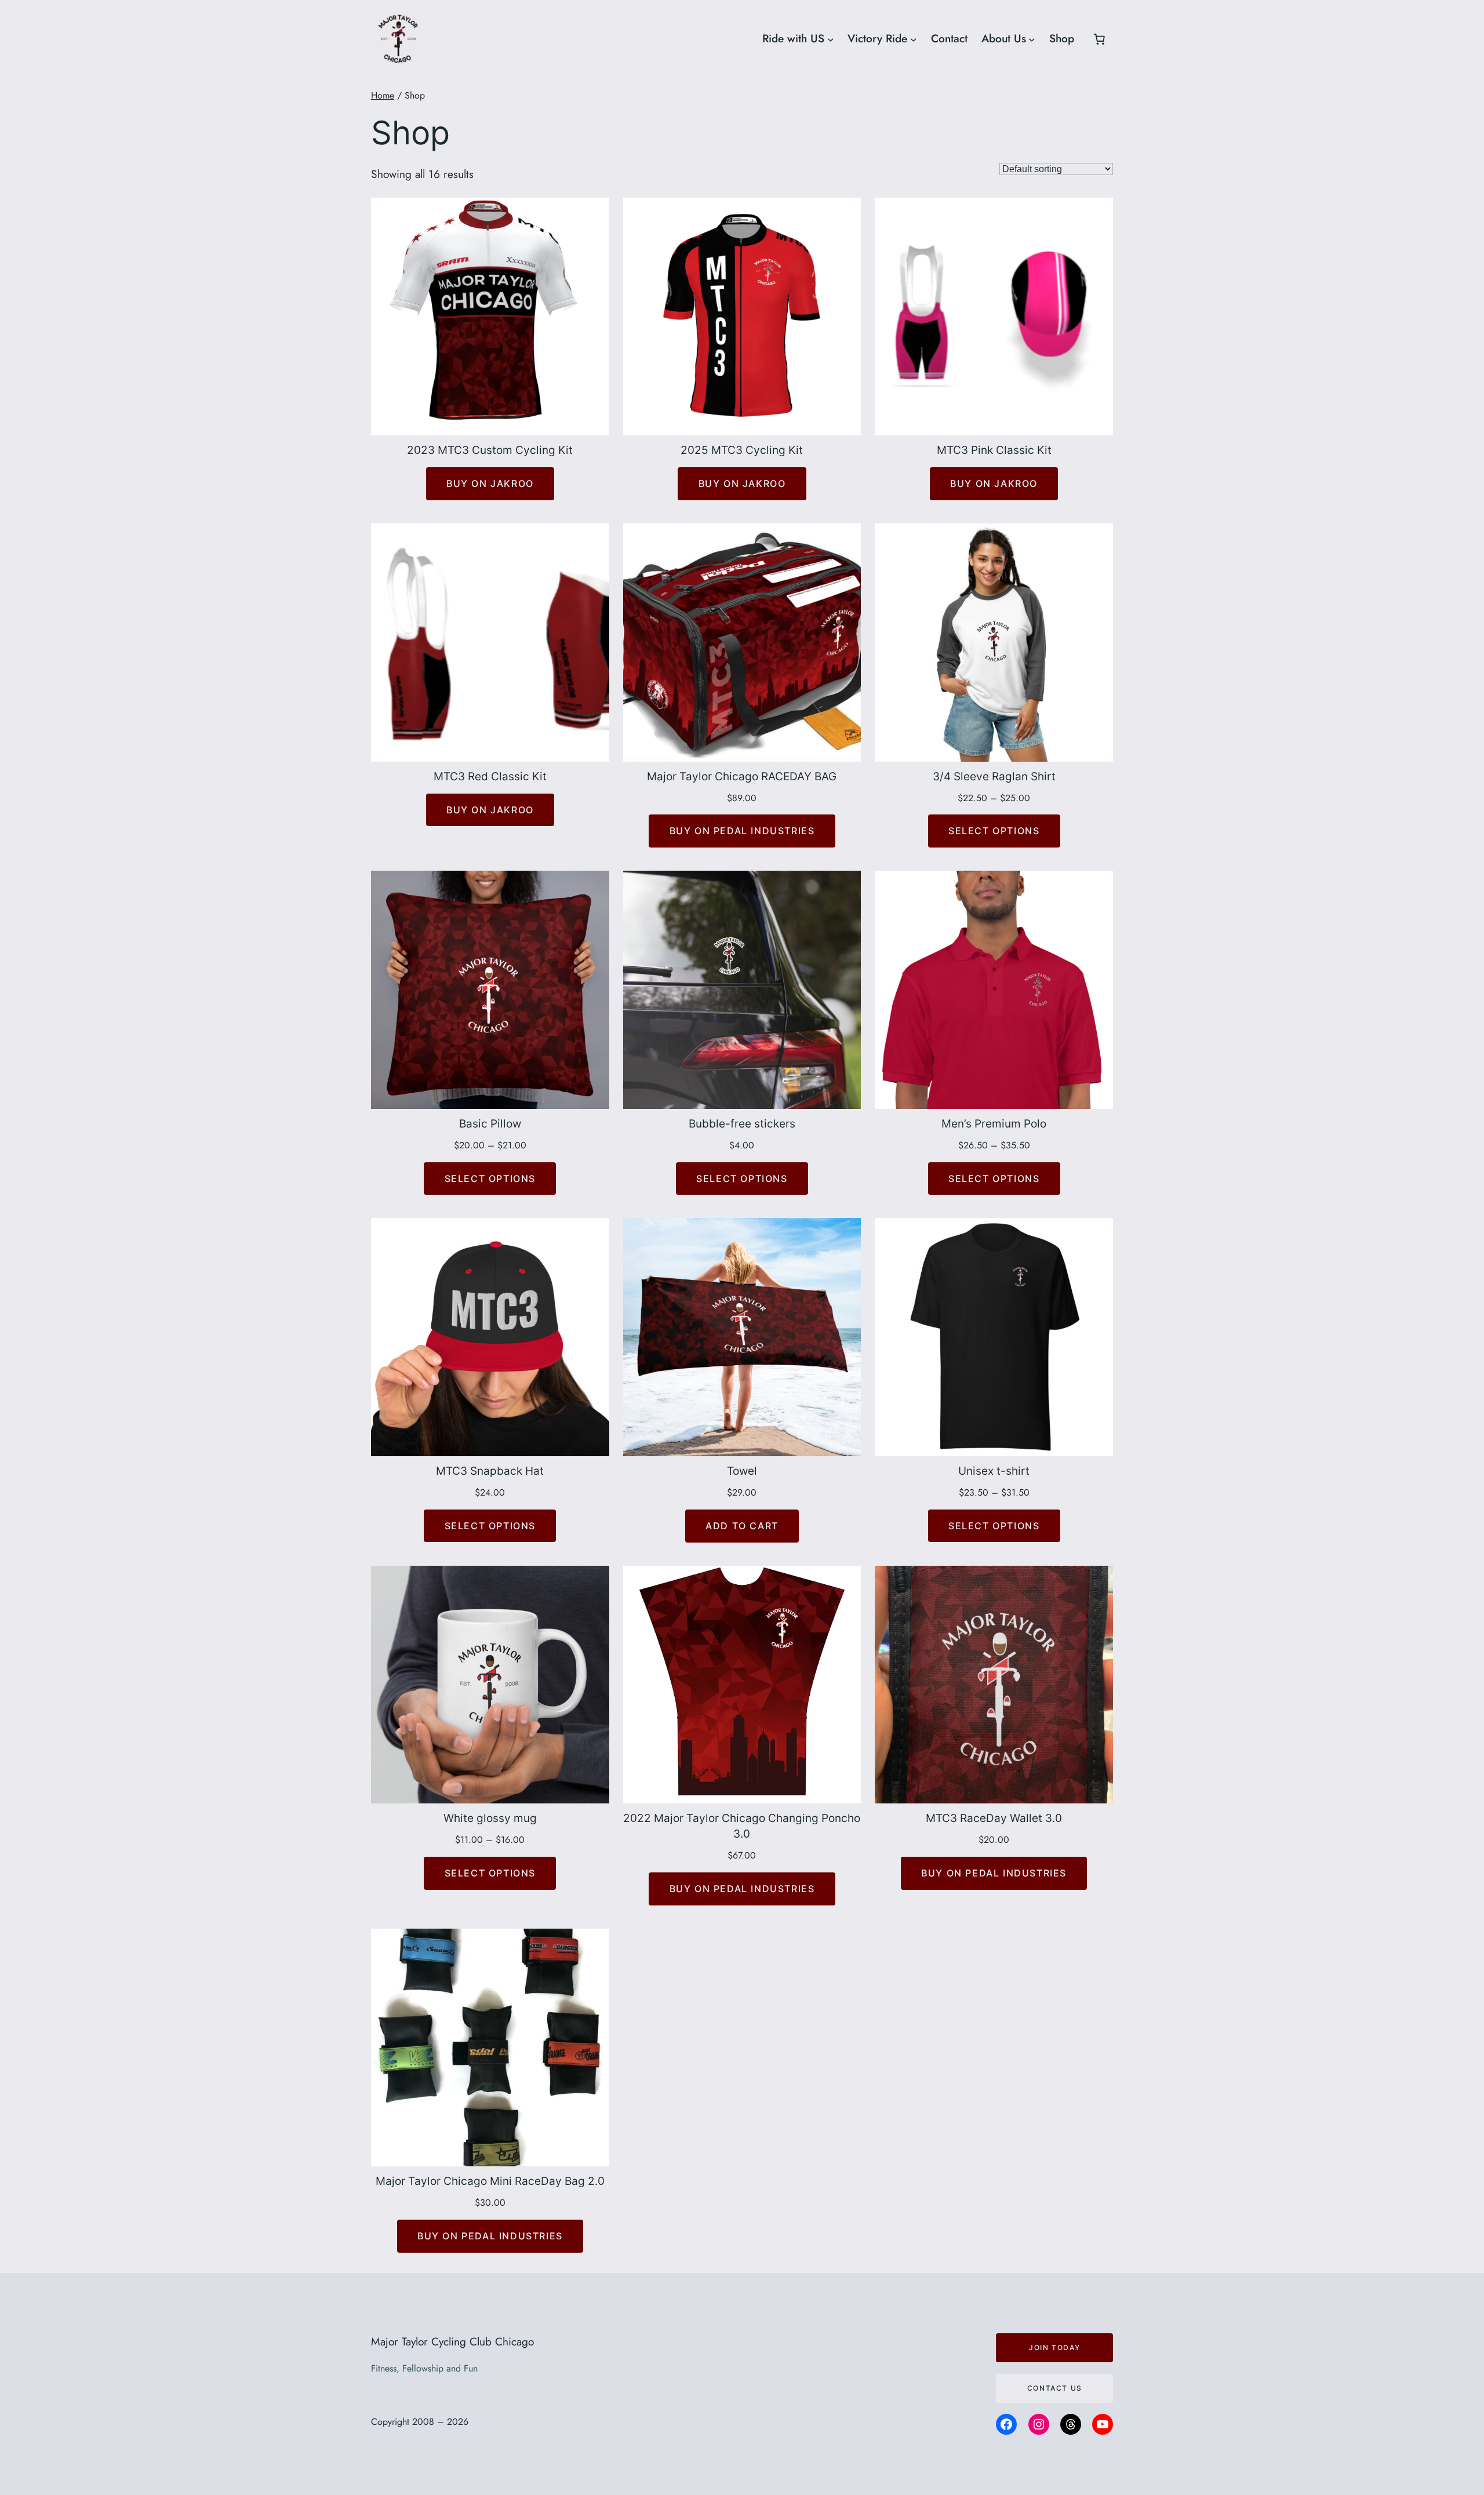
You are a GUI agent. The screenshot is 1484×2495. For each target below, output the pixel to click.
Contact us (1055, 2388)
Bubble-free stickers (742, 1123)
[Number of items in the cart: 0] (1099, 39)
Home (383, 95)
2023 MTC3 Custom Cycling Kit (490, 450)
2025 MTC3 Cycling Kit (742, 450)
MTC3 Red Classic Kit (490, 776)
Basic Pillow (490, 1123)
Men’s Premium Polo (994, 1123)
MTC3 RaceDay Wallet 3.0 (994, 1818)
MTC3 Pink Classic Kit (994, 450)
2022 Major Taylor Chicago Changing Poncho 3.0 (742, 1826)
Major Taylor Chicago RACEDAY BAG (742, 776)
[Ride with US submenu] (831, 39)
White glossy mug (490, 1818)
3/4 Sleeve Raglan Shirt (994, 776)
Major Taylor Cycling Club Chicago (452, 2341)
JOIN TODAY (1054, 2347)
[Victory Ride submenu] (914, 39)
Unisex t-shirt (994, 1471)
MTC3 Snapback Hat (490, 1471)
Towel (742, 1471)
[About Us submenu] (1032, 39)
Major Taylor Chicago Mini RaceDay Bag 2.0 (490, 2181)
